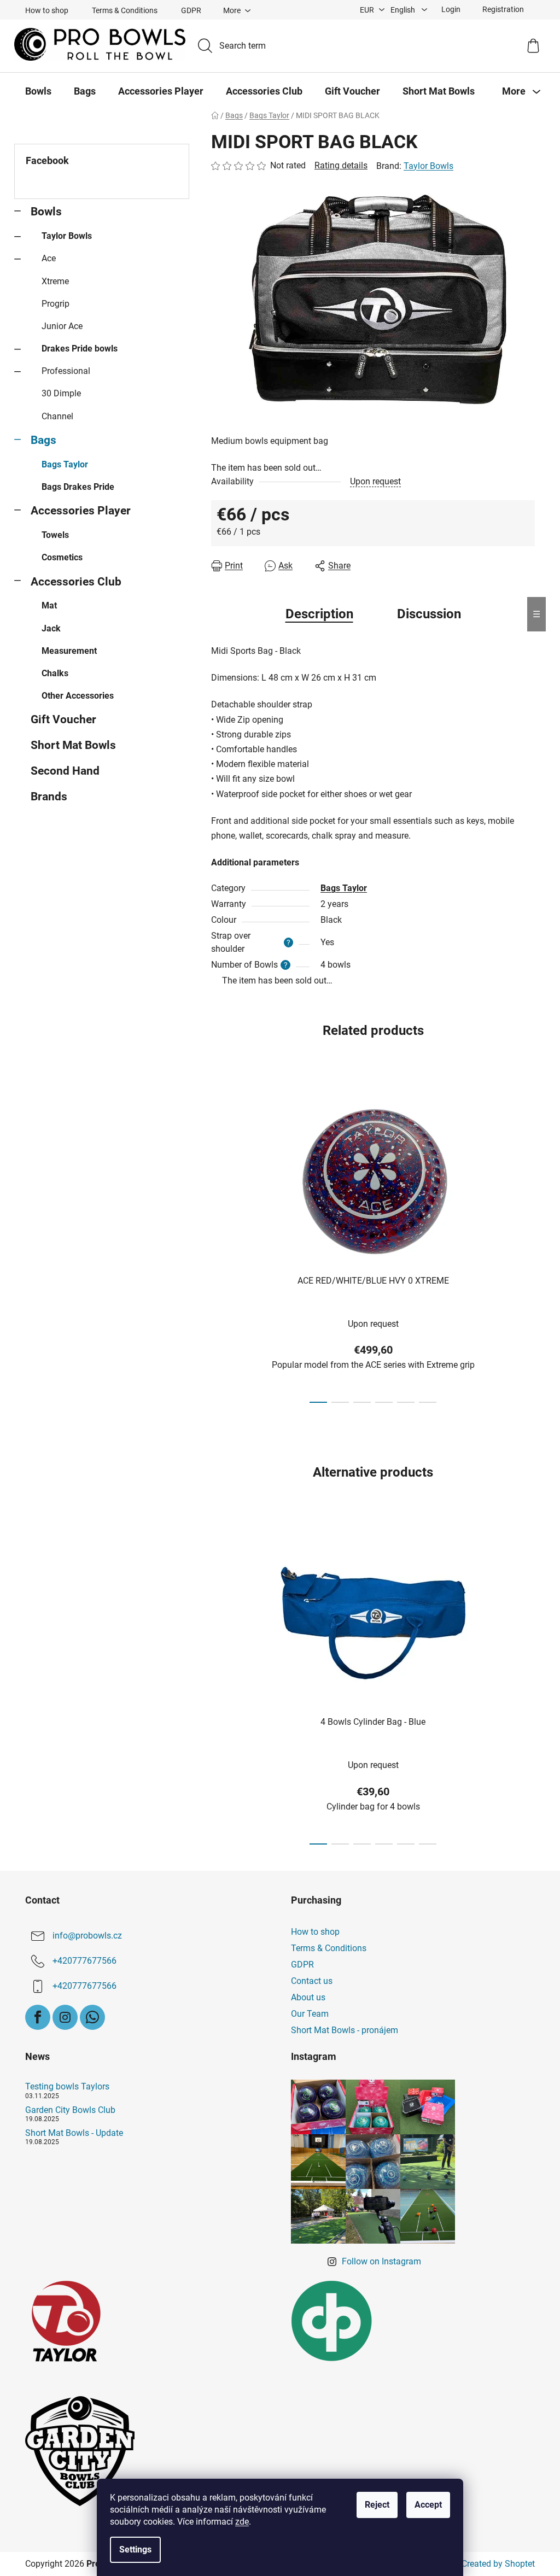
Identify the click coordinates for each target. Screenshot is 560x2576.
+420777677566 (84, 1961)
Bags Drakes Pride (78, 487)
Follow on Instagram (381, 2261)
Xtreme (55, 281)
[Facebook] (38, 2017)
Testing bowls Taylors (67, 2087)
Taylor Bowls (67, 236)
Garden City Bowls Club (70, 2110)
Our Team (310, 2014)
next (526, 1245)
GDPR (191, 10)
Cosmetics (62, 557)
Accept (428, 2505)
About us (308, 1997)
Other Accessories (78, 696)
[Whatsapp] (92, 2017)
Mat (49, 605)
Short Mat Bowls (73, 745)
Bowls (46, 212)
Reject (377, 2505)
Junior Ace (62, 326)
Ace (49, 258)
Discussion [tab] (429, 614)
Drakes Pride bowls (80, 349)
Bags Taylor (65, 464)
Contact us (312, 1981)
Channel (57, 416)
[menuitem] (38, 91)
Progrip (56, 304)
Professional (66, 371)
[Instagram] (65, 2017)
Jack (51, 628)
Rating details (341, 165)
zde (242, 2522)
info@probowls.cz (87, 1936)
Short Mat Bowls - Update (74, 2133)
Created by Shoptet (498, 2564)
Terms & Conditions (125, 10)
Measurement (69, 651)
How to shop (47, 10)
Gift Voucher (63, 719)
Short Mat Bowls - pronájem (345, 2030)
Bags (43, 440)
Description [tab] (319, 614)
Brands (49, 797)
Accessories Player (81, 511)
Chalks (55, 673)
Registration (503, 9)
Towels (55, 535)
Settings (135, 2549)
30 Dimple (61, 393)
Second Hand (65, 771)
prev (220, 1245)
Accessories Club (76, 582)
